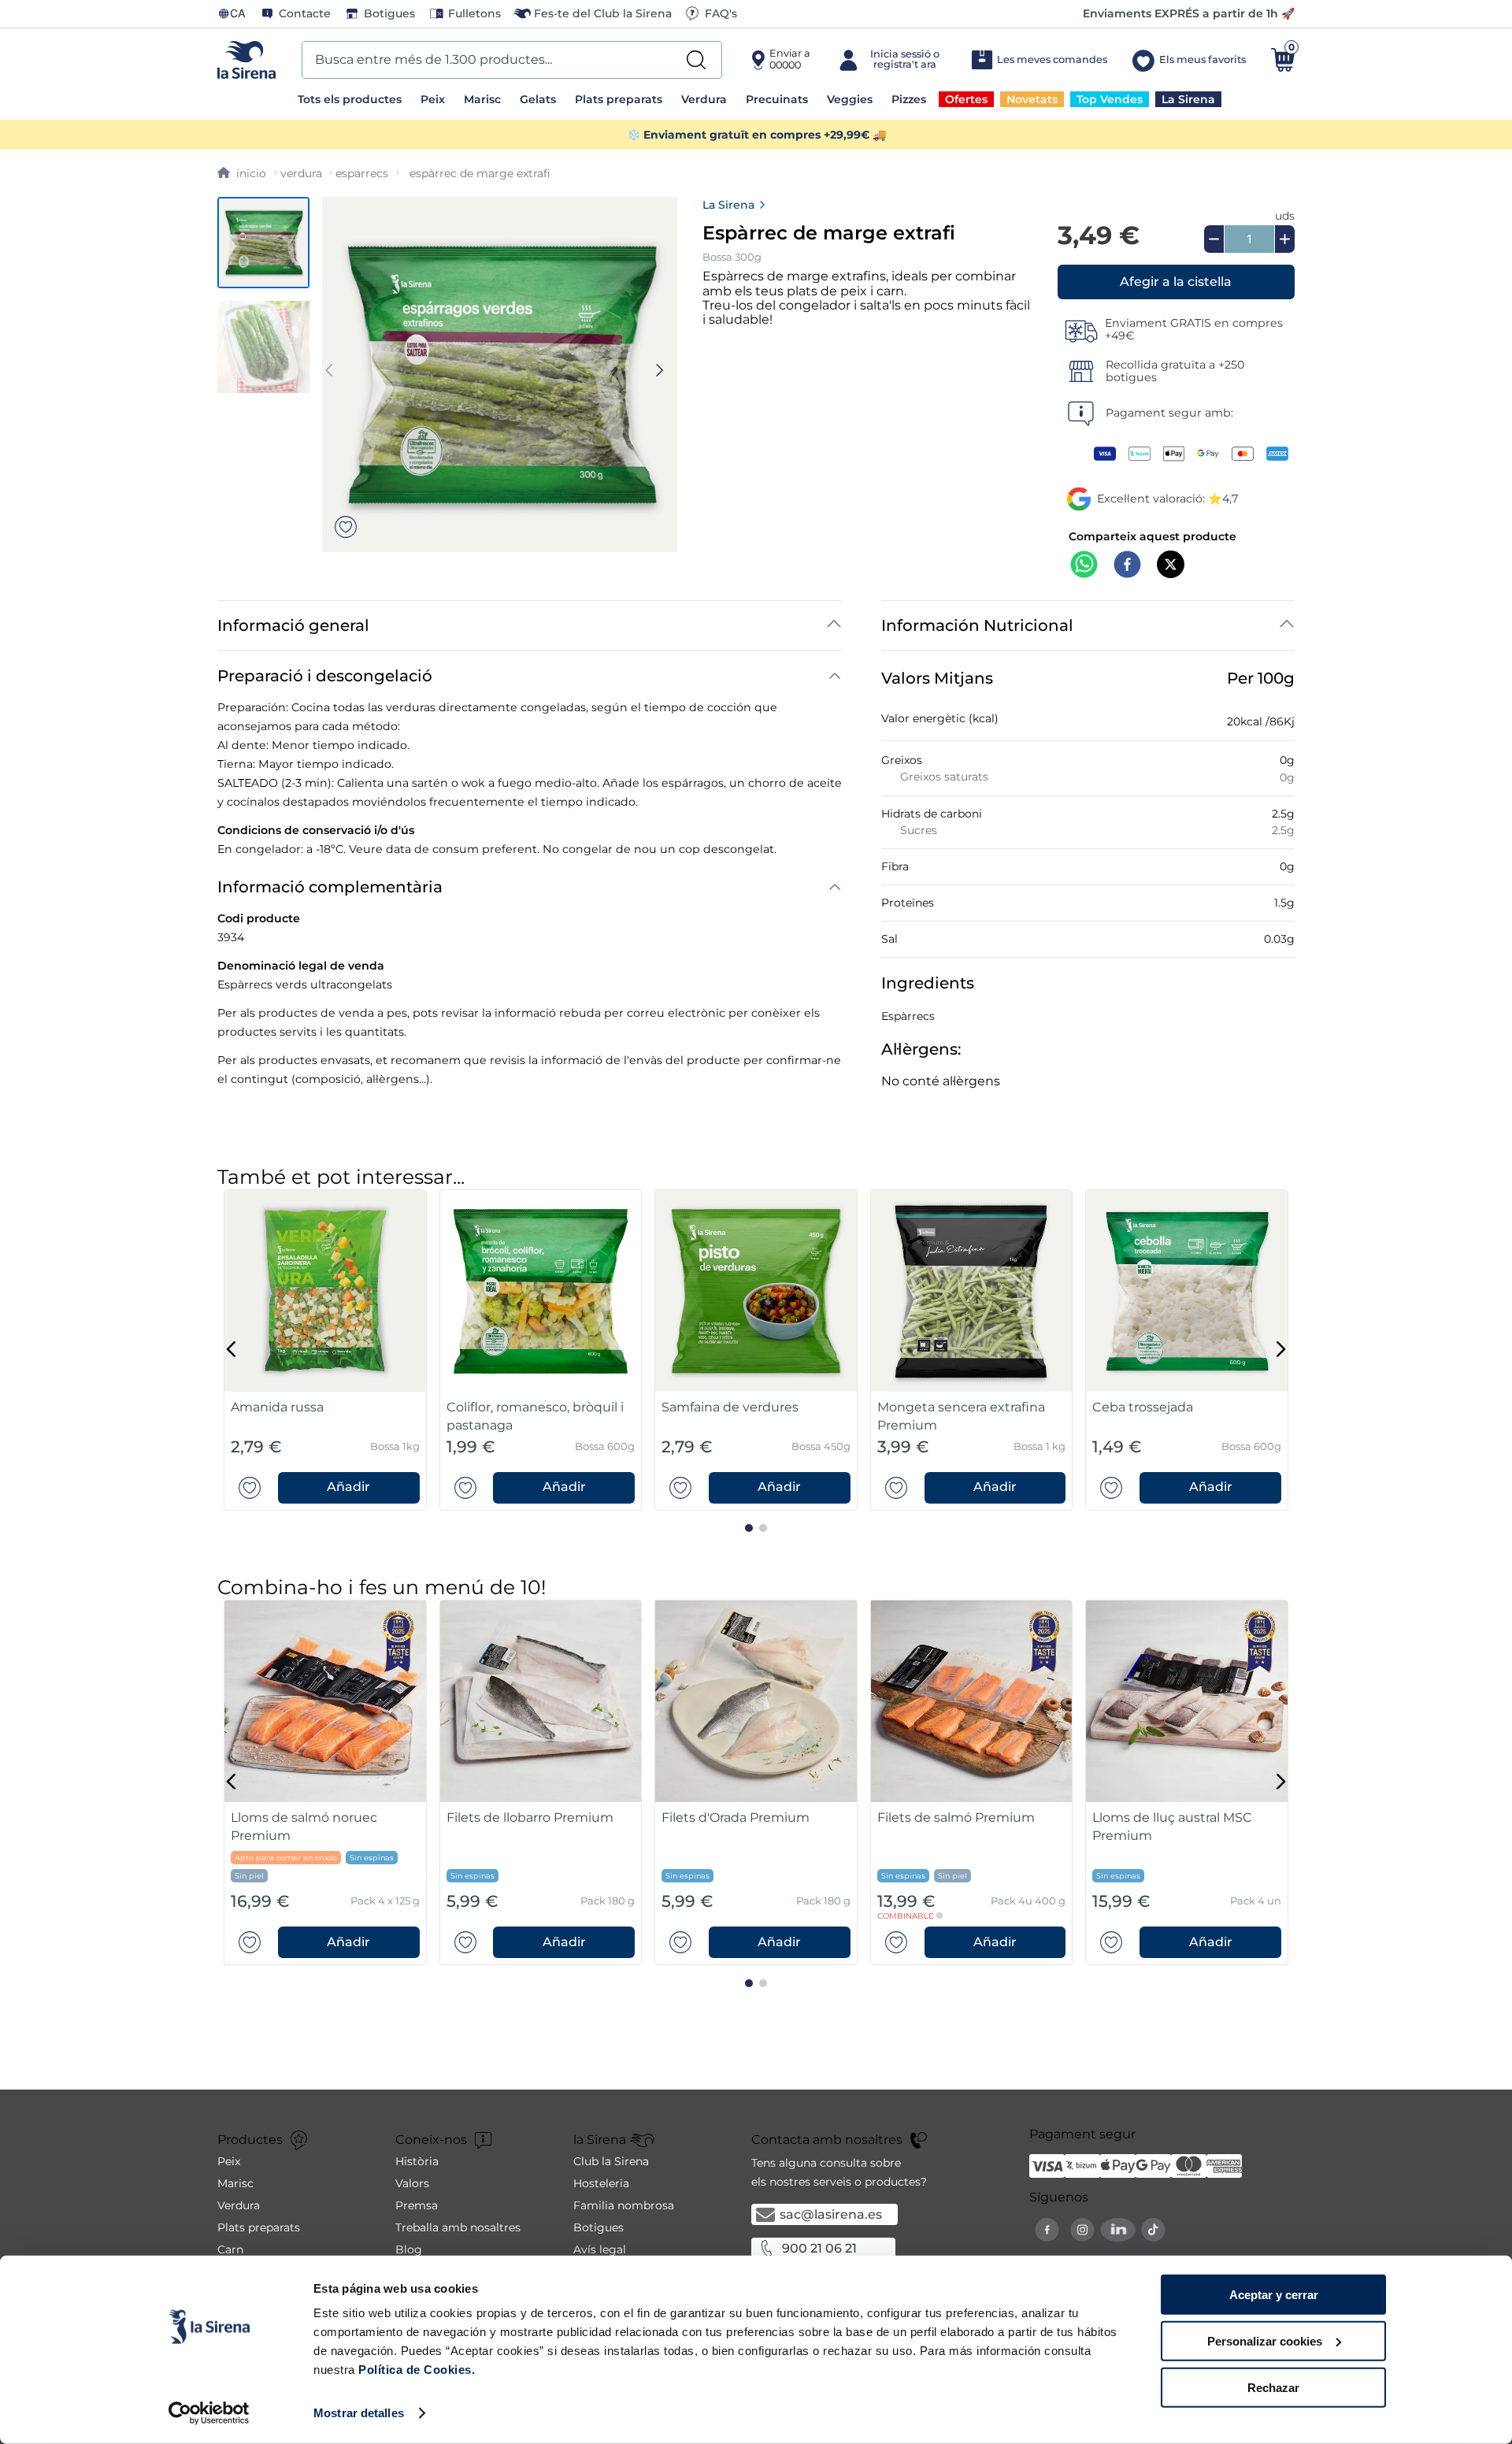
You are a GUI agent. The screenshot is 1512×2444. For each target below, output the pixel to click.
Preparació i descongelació (325, 676)
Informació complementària (330, 887)
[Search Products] (696, 60)
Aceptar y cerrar (1274, 2295)
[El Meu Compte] (890, 60)
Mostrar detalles (359, 2413)
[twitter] (1171, 566)
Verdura (301, 173)
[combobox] (512, 60)
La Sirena (728, 205)
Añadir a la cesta (1176, 282)
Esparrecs (362, 173)
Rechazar (1273, 2387)
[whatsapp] (1084, 566)
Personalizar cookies (1265, 2341)
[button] (1176, 282)
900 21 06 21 (819, 2248)
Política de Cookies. (415, 2370)
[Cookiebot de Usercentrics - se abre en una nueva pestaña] (209, 2413)
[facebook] (1127, 566)
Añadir (348, 1487)
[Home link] (242, 173)
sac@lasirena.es (831, 2214)
